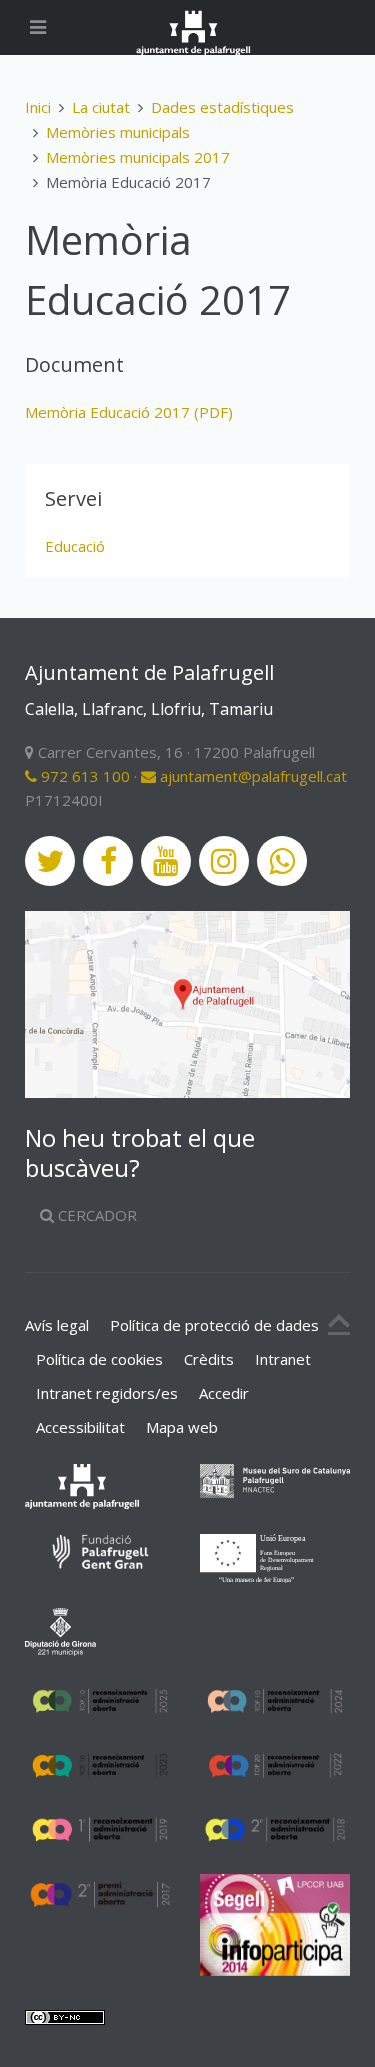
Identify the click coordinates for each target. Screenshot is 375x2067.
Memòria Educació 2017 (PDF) (129, 412)
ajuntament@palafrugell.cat (251, 776)
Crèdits (209, 1359)
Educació (75, 546)
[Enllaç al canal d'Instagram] (224, 861)
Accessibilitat (80, 1427)
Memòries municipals (118, 132)
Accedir (224, 1393)
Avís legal (57, 1325)
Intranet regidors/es (107, 1393)
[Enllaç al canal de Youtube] (166, 861)
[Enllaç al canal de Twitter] (50, 861)
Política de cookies (99, 1359)
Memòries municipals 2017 (138, 157)
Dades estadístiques (222, 107)
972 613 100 (83, 776)
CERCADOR (95, 1215)
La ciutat (101, 107)
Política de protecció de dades (214, 1325)
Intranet (283, 1359)
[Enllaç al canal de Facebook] (108, 861)
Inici (38, 107)
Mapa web (182, 1427)
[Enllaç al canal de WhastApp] (282, 861)
